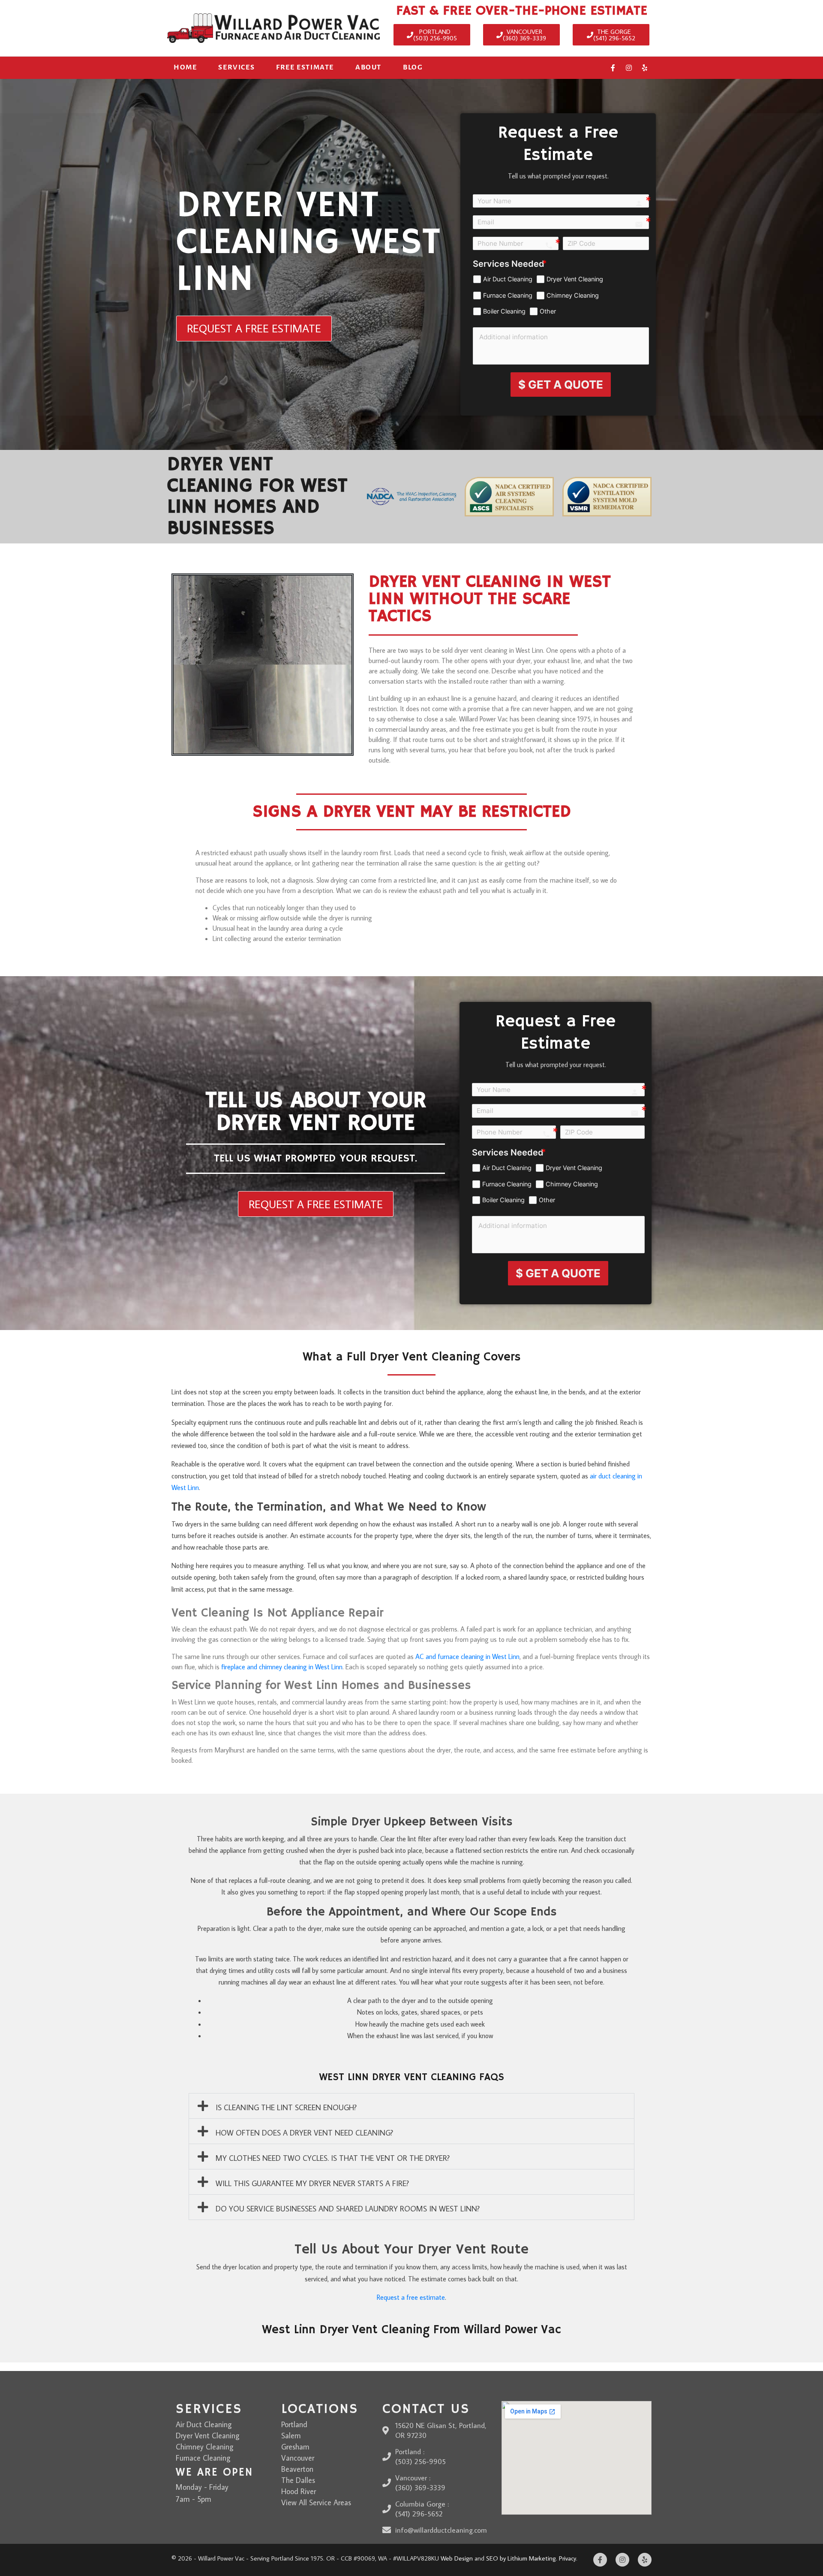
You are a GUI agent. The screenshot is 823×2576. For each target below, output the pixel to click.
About (368, 67)
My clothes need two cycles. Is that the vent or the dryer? (333, 2158)
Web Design (457, 2558)
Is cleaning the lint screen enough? (286, 2107)
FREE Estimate (305, 67)
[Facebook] (613, 68)
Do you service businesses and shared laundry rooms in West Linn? (348, 2209)
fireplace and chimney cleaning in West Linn (282, 1667)
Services (236, 67)
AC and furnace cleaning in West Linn (467, 1656)
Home (185, 67)
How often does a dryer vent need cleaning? (304, 2133)
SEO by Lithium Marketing (521, 2558)
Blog (413, 67)
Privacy (568, 2558)
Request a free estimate (411, 2297)
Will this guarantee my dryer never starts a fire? (312, 2183)
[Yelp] (645, 68)
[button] (411, 2106)
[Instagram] (629, 68)
